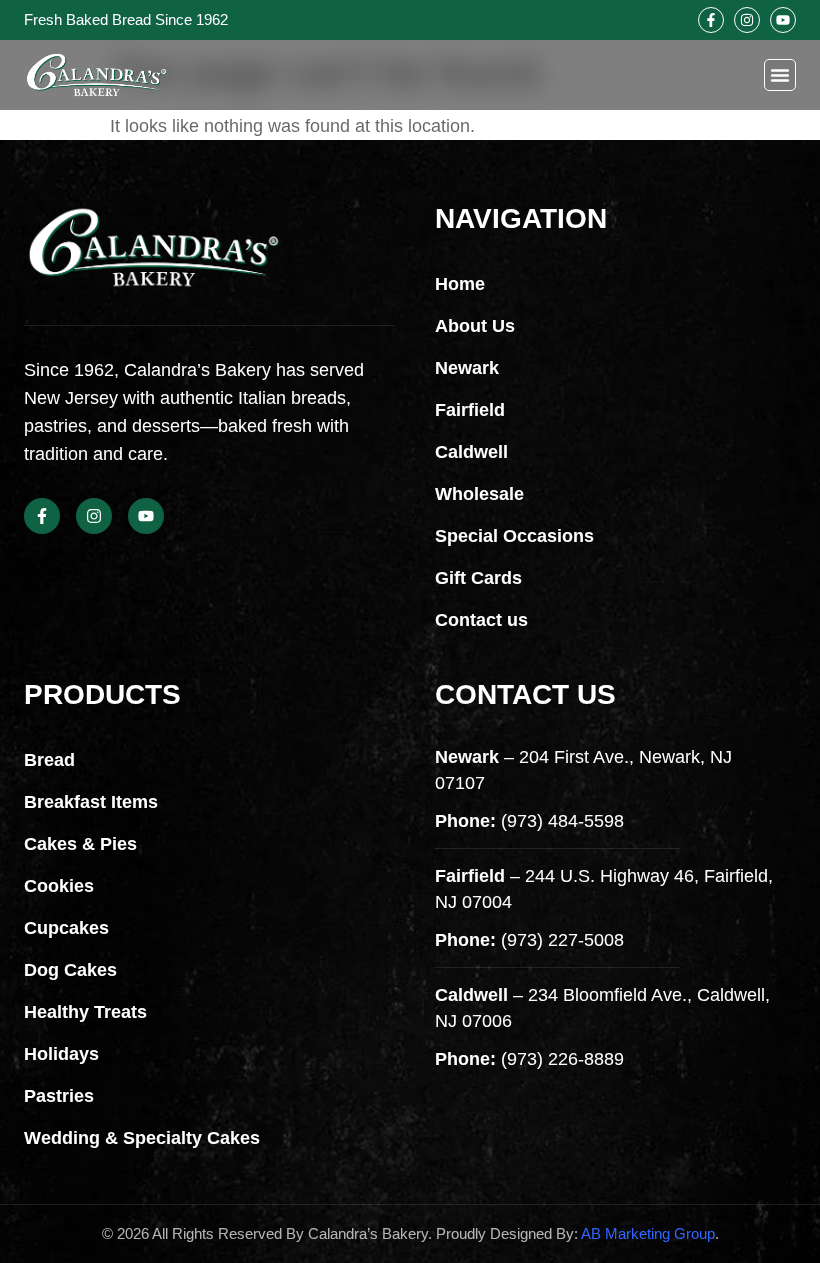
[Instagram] (747, 20)
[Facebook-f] (711, 20)
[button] (780, 75)
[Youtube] (783, 20)
